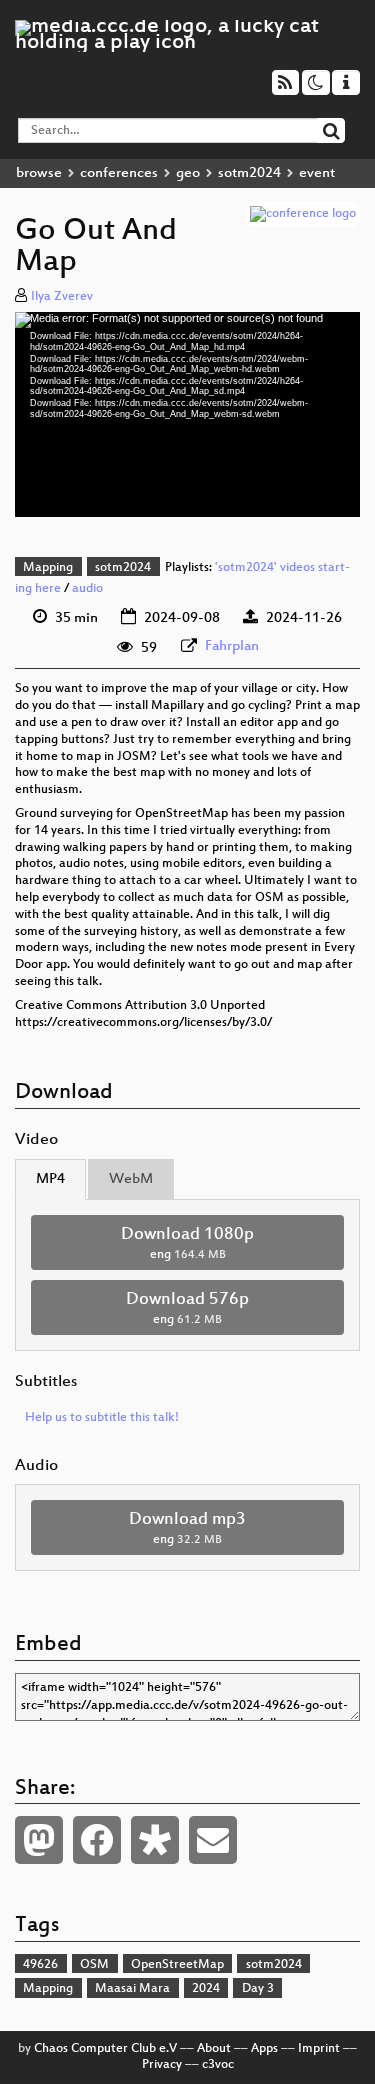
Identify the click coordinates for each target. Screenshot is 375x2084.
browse (39, 173)
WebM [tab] (131, 1179)
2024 (206, 1989)
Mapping (48, 568)
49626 (40, 1965)
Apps (264, 2049)
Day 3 (258, 1989)
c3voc (218, 2065)
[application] (187, 414)
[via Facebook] (97, 1840)
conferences (119, 173)
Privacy (162, 2065)
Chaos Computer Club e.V (105, 2049)
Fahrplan (232, 646)
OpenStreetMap (177, 1965)
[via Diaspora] (155, 1840)
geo (188, 173)
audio (87, 589)
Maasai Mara (132, 1989)
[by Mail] (213, 1840)
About (214, 2049)
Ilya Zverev (62, 297)
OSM (94, 1965)
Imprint (319, 2049)
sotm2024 (249, 173)
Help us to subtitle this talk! (102, 1418)
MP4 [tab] (50, 1179)
